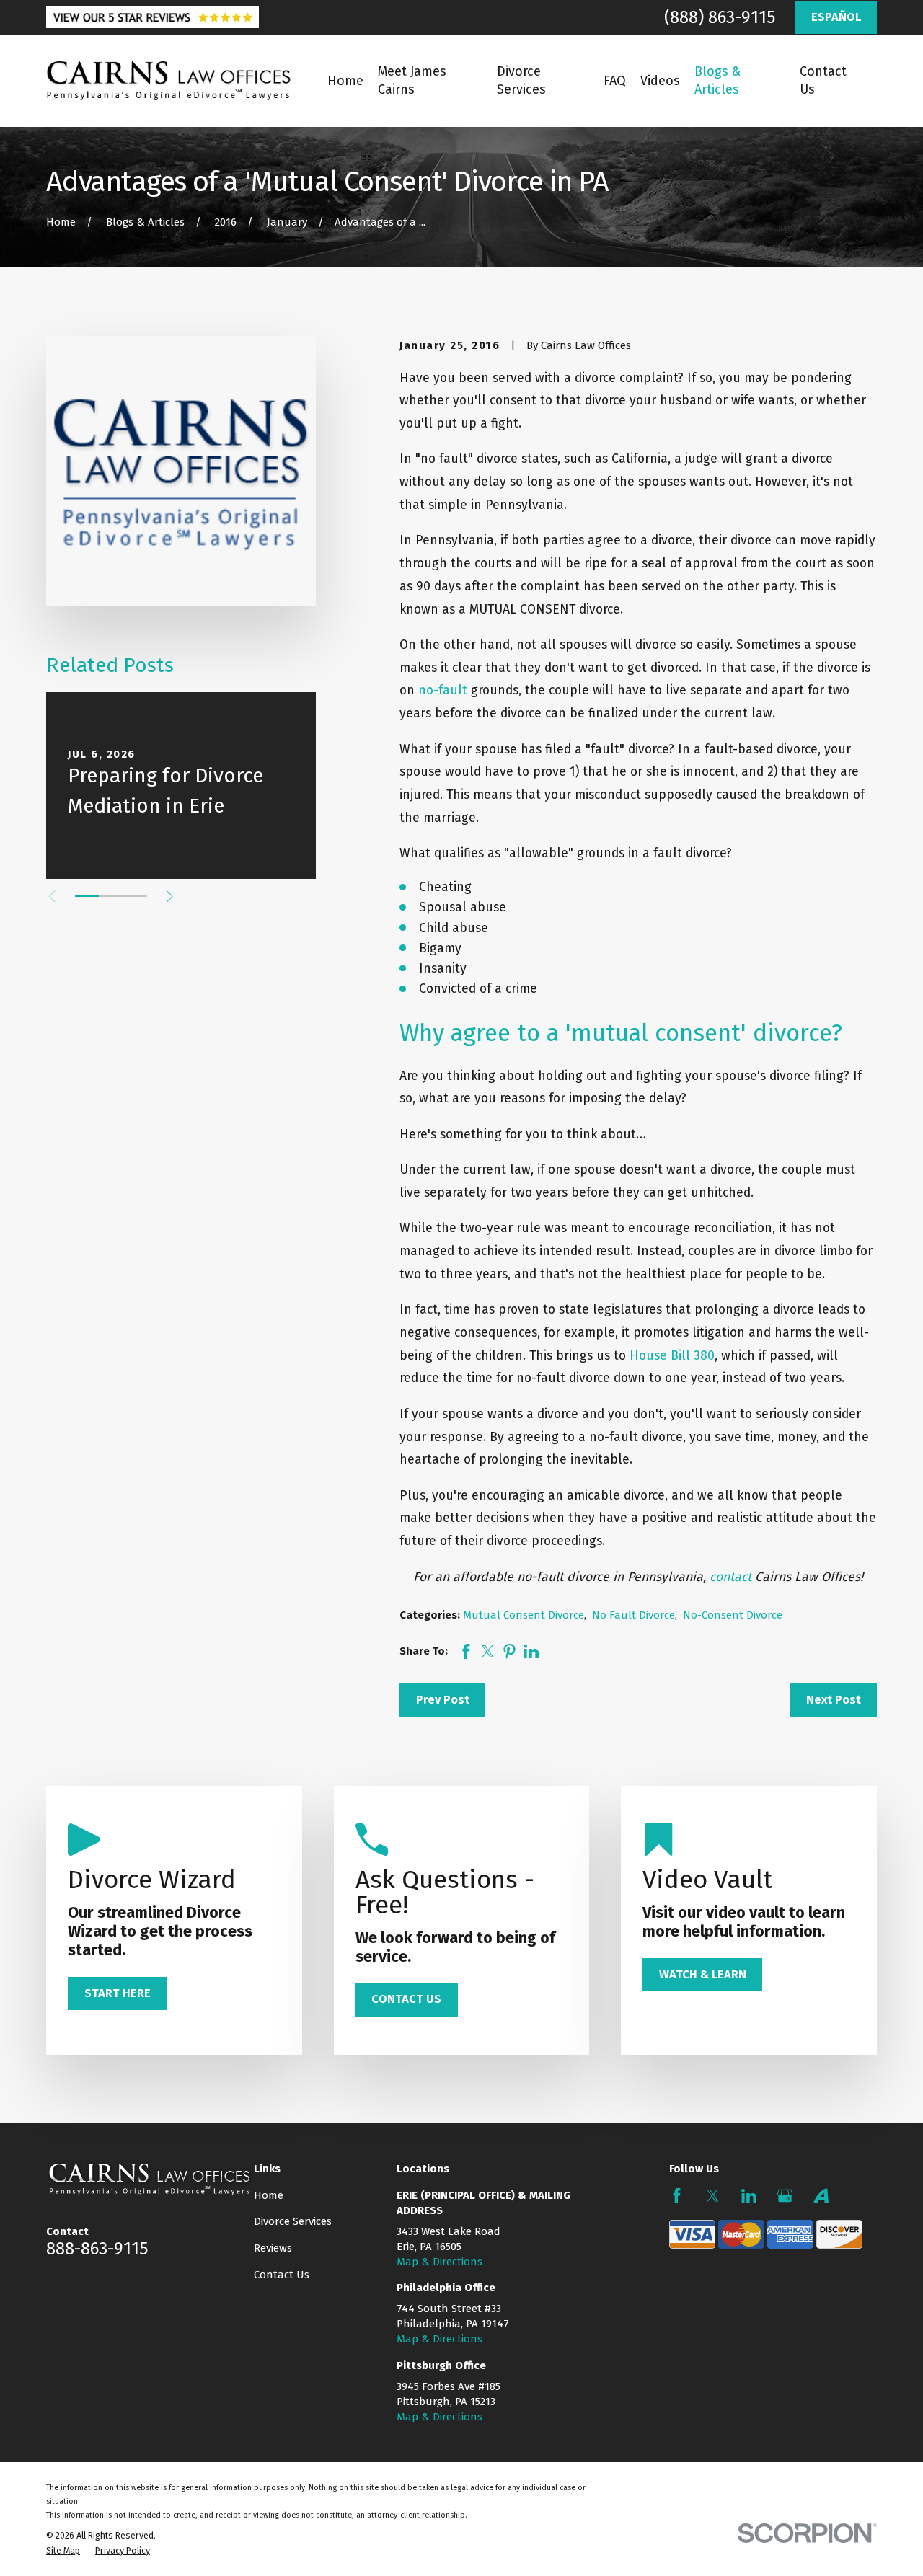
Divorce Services (293, 2221)
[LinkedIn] (749, 2196)
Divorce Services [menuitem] (521, 80)
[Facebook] (677, 2196)
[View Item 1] (87, 896)
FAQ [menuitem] (615, 81)
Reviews (273, 2248)
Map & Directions (440, 2262)
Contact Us (282, 2275)
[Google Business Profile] (785, 2196)
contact (730, 1577)
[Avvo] (821, 2196)
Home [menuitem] (345, 81)
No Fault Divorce (633, 1615)
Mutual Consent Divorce (524, 1615)
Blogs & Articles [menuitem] (717, 80)
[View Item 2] (111, 896)
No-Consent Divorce (733, 1615)
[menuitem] (63, 2551)
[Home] (169, 81)
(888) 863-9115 (720, 17)
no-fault (443, 690)
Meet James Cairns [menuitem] (412, 80)
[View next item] (170, 897)
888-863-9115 (97, 2249)
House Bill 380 (672, 1356)
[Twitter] (713, 2196)
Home (269, 2195)
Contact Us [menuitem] (823, 80)
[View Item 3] (135, 896)
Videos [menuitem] (660, 81)
